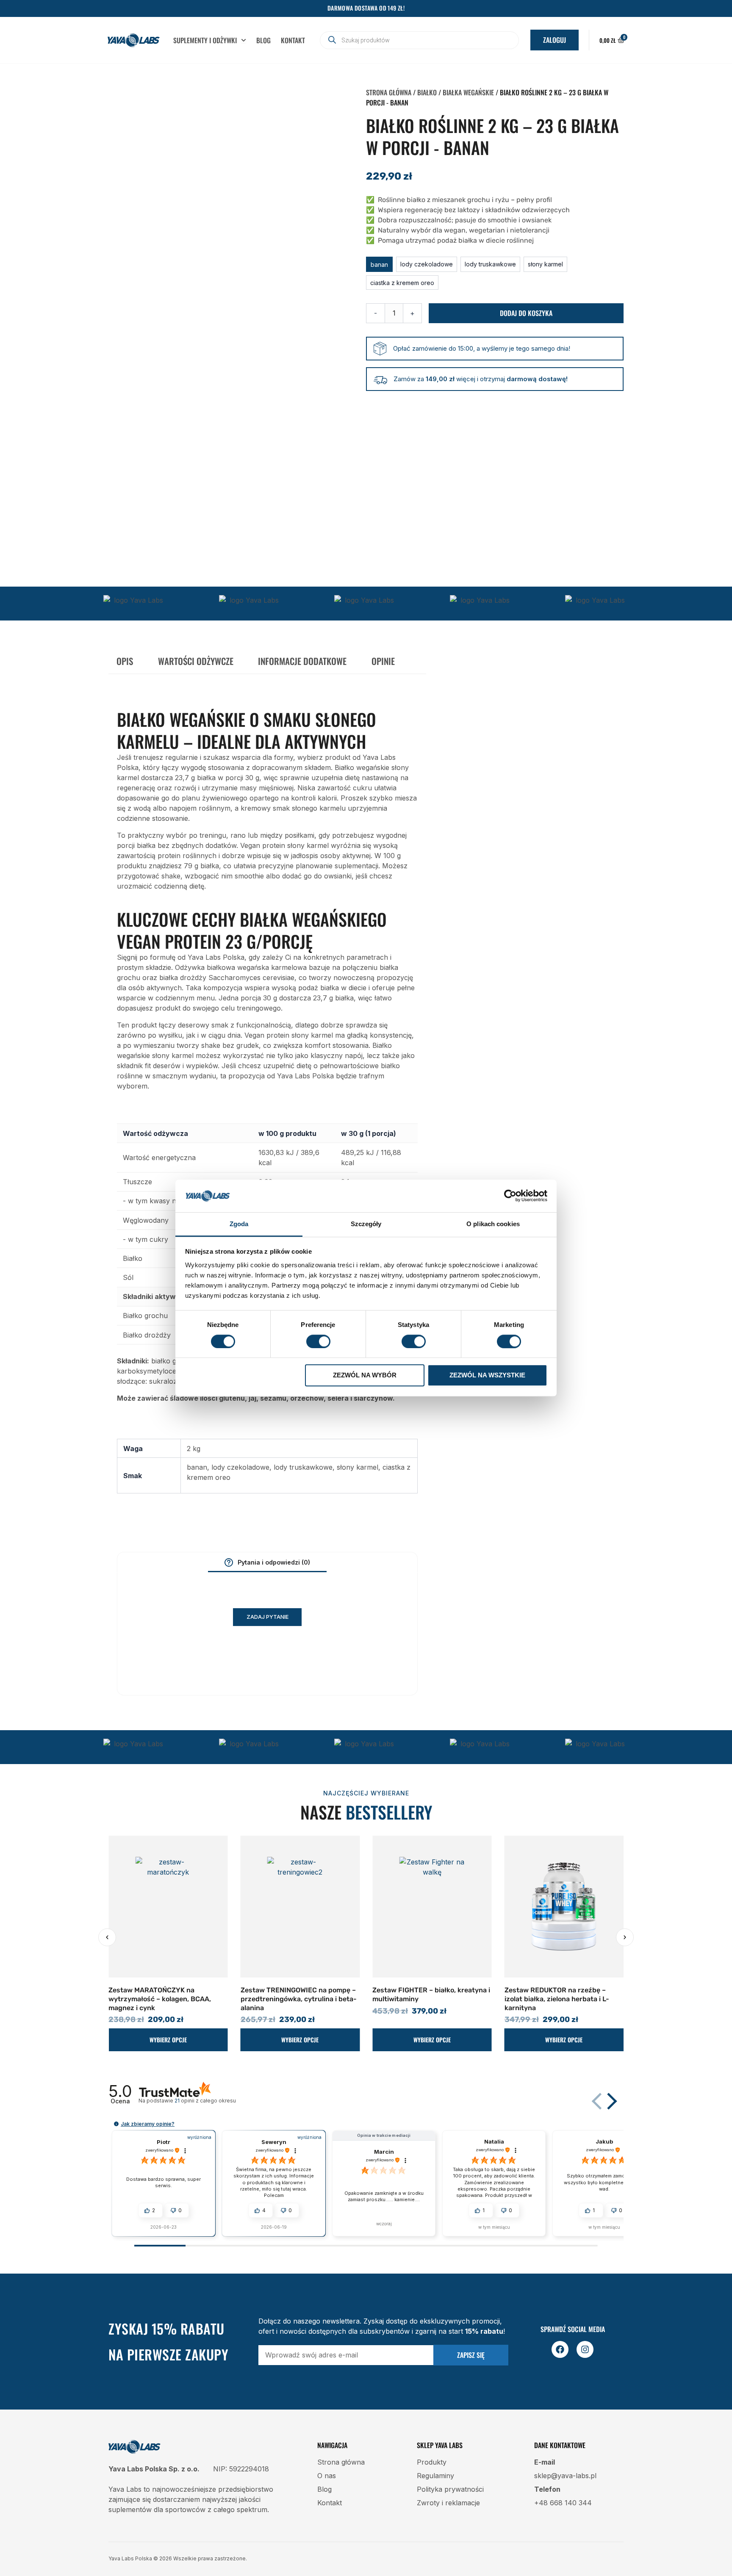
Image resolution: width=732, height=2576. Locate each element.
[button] (379, 264)
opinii (205, 2101)
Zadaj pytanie (268, 1617)
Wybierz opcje (168, 2040)
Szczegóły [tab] (366, 1224)
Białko (427, 92)
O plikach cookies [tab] (493, 1224)
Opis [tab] (125, 661)
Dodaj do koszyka (526, 313)
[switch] (318, 1341)
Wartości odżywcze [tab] (196, 661)
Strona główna (389, 92)
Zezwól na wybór (365, 1375)
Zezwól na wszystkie (487, 1375)
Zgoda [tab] (239, 1224)
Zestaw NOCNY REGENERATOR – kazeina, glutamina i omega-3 (557, 1994)
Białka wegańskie (468, 92)
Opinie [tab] (383, 661)
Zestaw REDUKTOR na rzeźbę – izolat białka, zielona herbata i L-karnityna (425, 1999)
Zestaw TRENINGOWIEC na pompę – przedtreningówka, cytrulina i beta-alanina (166, 1999)
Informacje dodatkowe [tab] (302, 661)
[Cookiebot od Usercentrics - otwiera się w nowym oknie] (510, 1196)
